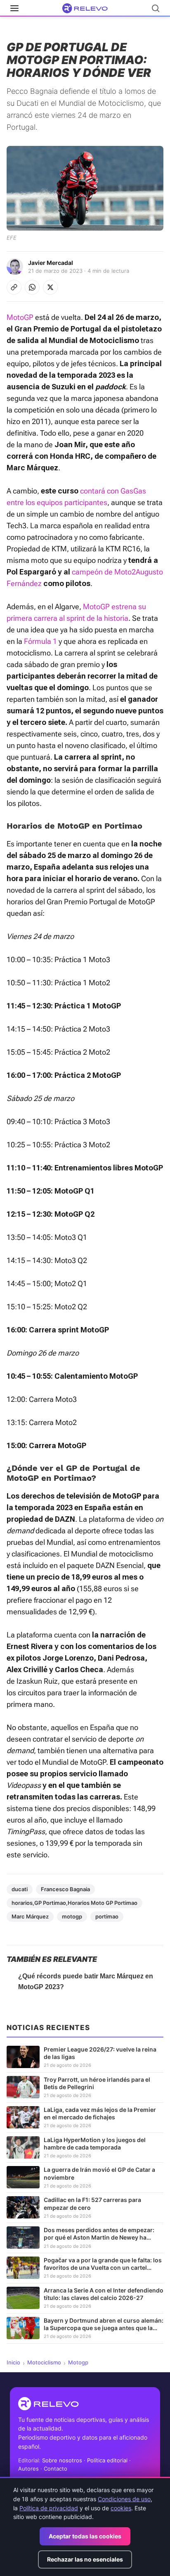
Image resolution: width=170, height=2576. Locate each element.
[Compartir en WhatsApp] (32, 287)
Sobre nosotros (62, 2460)
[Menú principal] (14, 8)
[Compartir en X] (50, 287)
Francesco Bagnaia (65, 1889)
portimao (107, 1916)
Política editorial (107, 2460)
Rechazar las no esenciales (85, 2559)
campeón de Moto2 (104, 572)
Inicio (13, 2362)
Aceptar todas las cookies (85, 2536)
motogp (72, 1916)
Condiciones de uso (124, 2499)
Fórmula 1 (40, 641)
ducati (20, 1889)
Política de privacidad (49, 2508)
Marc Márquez (30, 1916)
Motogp (78, 2362)
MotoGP (20, 317)
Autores (28, 2469)
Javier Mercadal (51, 263)
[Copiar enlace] (14, 287)
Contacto (55, 2469)
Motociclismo (44, 2362)
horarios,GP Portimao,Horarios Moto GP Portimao (74, 1903)
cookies (121, 2508)
